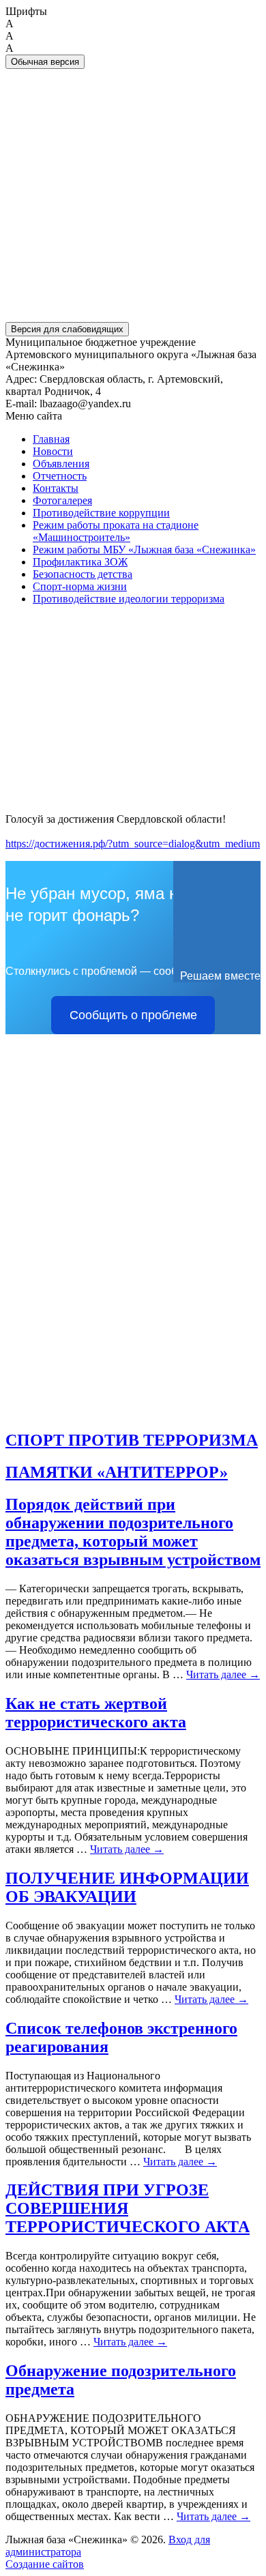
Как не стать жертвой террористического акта (96, 1713)
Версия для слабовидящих (67, 329)
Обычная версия (45, 62)
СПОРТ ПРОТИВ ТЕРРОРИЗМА (132, 1440)
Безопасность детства (83, 574)
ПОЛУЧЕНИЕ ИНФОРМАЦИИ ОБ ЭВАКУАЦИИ (127, 1887)
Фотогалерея (62, 500)
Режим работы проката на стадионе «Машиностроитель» (116, 531)
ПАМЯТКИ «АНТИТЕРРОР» (117, 1472)
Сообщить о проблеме (133, 1015)
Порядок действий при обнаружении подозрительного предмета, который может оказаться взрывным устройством (133, 1532)
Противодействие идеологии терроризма (129, 599)
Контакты (56, 488)
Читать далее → (223, 1674)
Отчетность (60, 476)
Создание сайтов (45, 2564)
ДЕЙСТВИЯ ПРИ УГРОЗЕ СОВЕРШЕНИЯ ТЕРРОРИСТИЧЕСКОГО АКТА (128, 2208)
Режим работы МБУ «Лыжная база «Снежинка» (144, 550)
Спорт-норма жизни (80, 586)
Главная (51, 439)
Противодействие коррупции (101, 513)
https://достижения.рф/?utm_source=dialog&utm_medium (133, 844)
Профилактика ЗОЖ (80, 562)
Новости (53, 451)
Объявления (61, 464)
